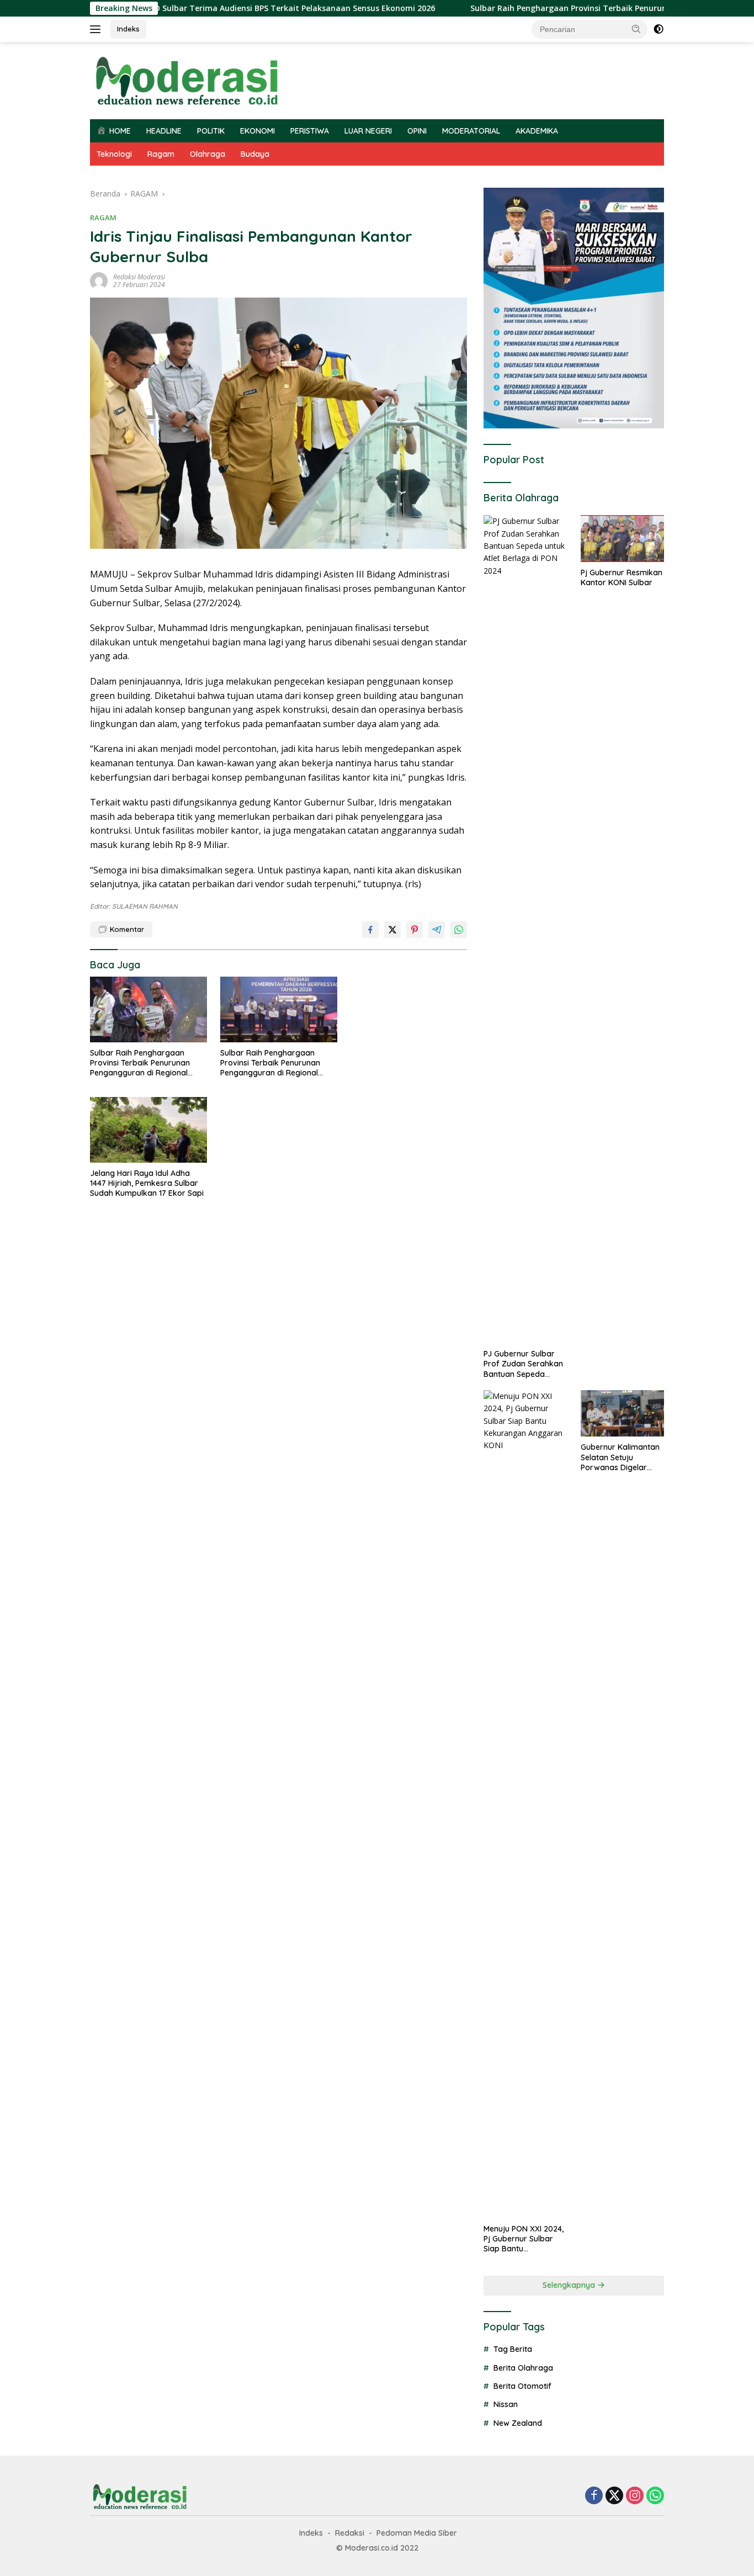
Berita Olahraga (523, 2368)
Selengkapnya (570, 2285)
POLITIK (211, 131)
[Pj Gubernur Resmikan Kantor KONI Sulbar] (622, 539)
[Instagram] (635, 2496)
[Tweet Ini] (392, 930)
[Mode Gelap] (659, 29)
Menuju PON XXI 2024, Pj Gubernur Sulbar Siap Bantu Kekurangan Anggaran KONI (524, 2239)
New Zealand (518, 2423)
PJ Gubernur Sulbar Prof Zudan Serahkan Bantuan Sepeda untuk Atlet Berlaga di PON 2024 (523, 1364)
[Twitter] (614, 2496)
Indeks (128, 29)
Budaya (255, 154)
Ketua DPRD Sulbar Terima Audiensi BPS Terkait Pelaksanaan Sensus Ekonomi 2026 (174, 8)
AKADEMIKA (537, 131)
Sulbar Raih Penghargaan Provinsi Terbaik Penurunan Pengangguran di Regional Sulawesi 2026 (552, 8)
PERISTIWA (310, 131)
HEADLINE (164, 131)
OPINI (417, 131)
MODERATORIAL (471, 131)
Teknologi (114, 154)
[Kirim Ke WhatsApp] (459, 930)
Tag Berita (513, 2349)
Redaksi (350, 2533)
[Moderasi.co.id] (187, 80)
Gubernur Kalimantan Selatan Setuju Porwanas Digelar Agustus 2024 (620, 1457)
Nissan (506, 2404)
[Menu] (97, 29)
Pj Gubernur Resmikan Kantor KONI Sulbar (622, 577)
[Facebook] (594, 2496)
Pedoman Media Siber (417, 2533)
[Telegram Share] (437, 930)
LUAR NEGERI (368, 131)
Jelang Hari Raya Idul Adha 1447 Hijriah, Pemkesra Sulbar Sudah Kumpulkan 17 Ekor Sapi (147, 1183)
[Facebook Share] (370, 930)
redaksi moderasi (139, 277)
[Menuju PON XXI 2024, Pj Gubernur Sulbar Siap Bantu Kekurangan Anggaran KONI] (525, 1804)
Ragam (161, 154)
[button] (636, 29)
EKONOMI (257, 131)
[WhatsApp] (655, 2496)
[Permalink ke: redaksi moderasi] (99, 280)
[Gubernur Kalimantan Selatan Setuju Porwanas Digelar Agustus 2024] (622, 1414)
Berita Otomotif (522, 2386)
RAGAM (103, 218)
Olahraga (208, 154)
